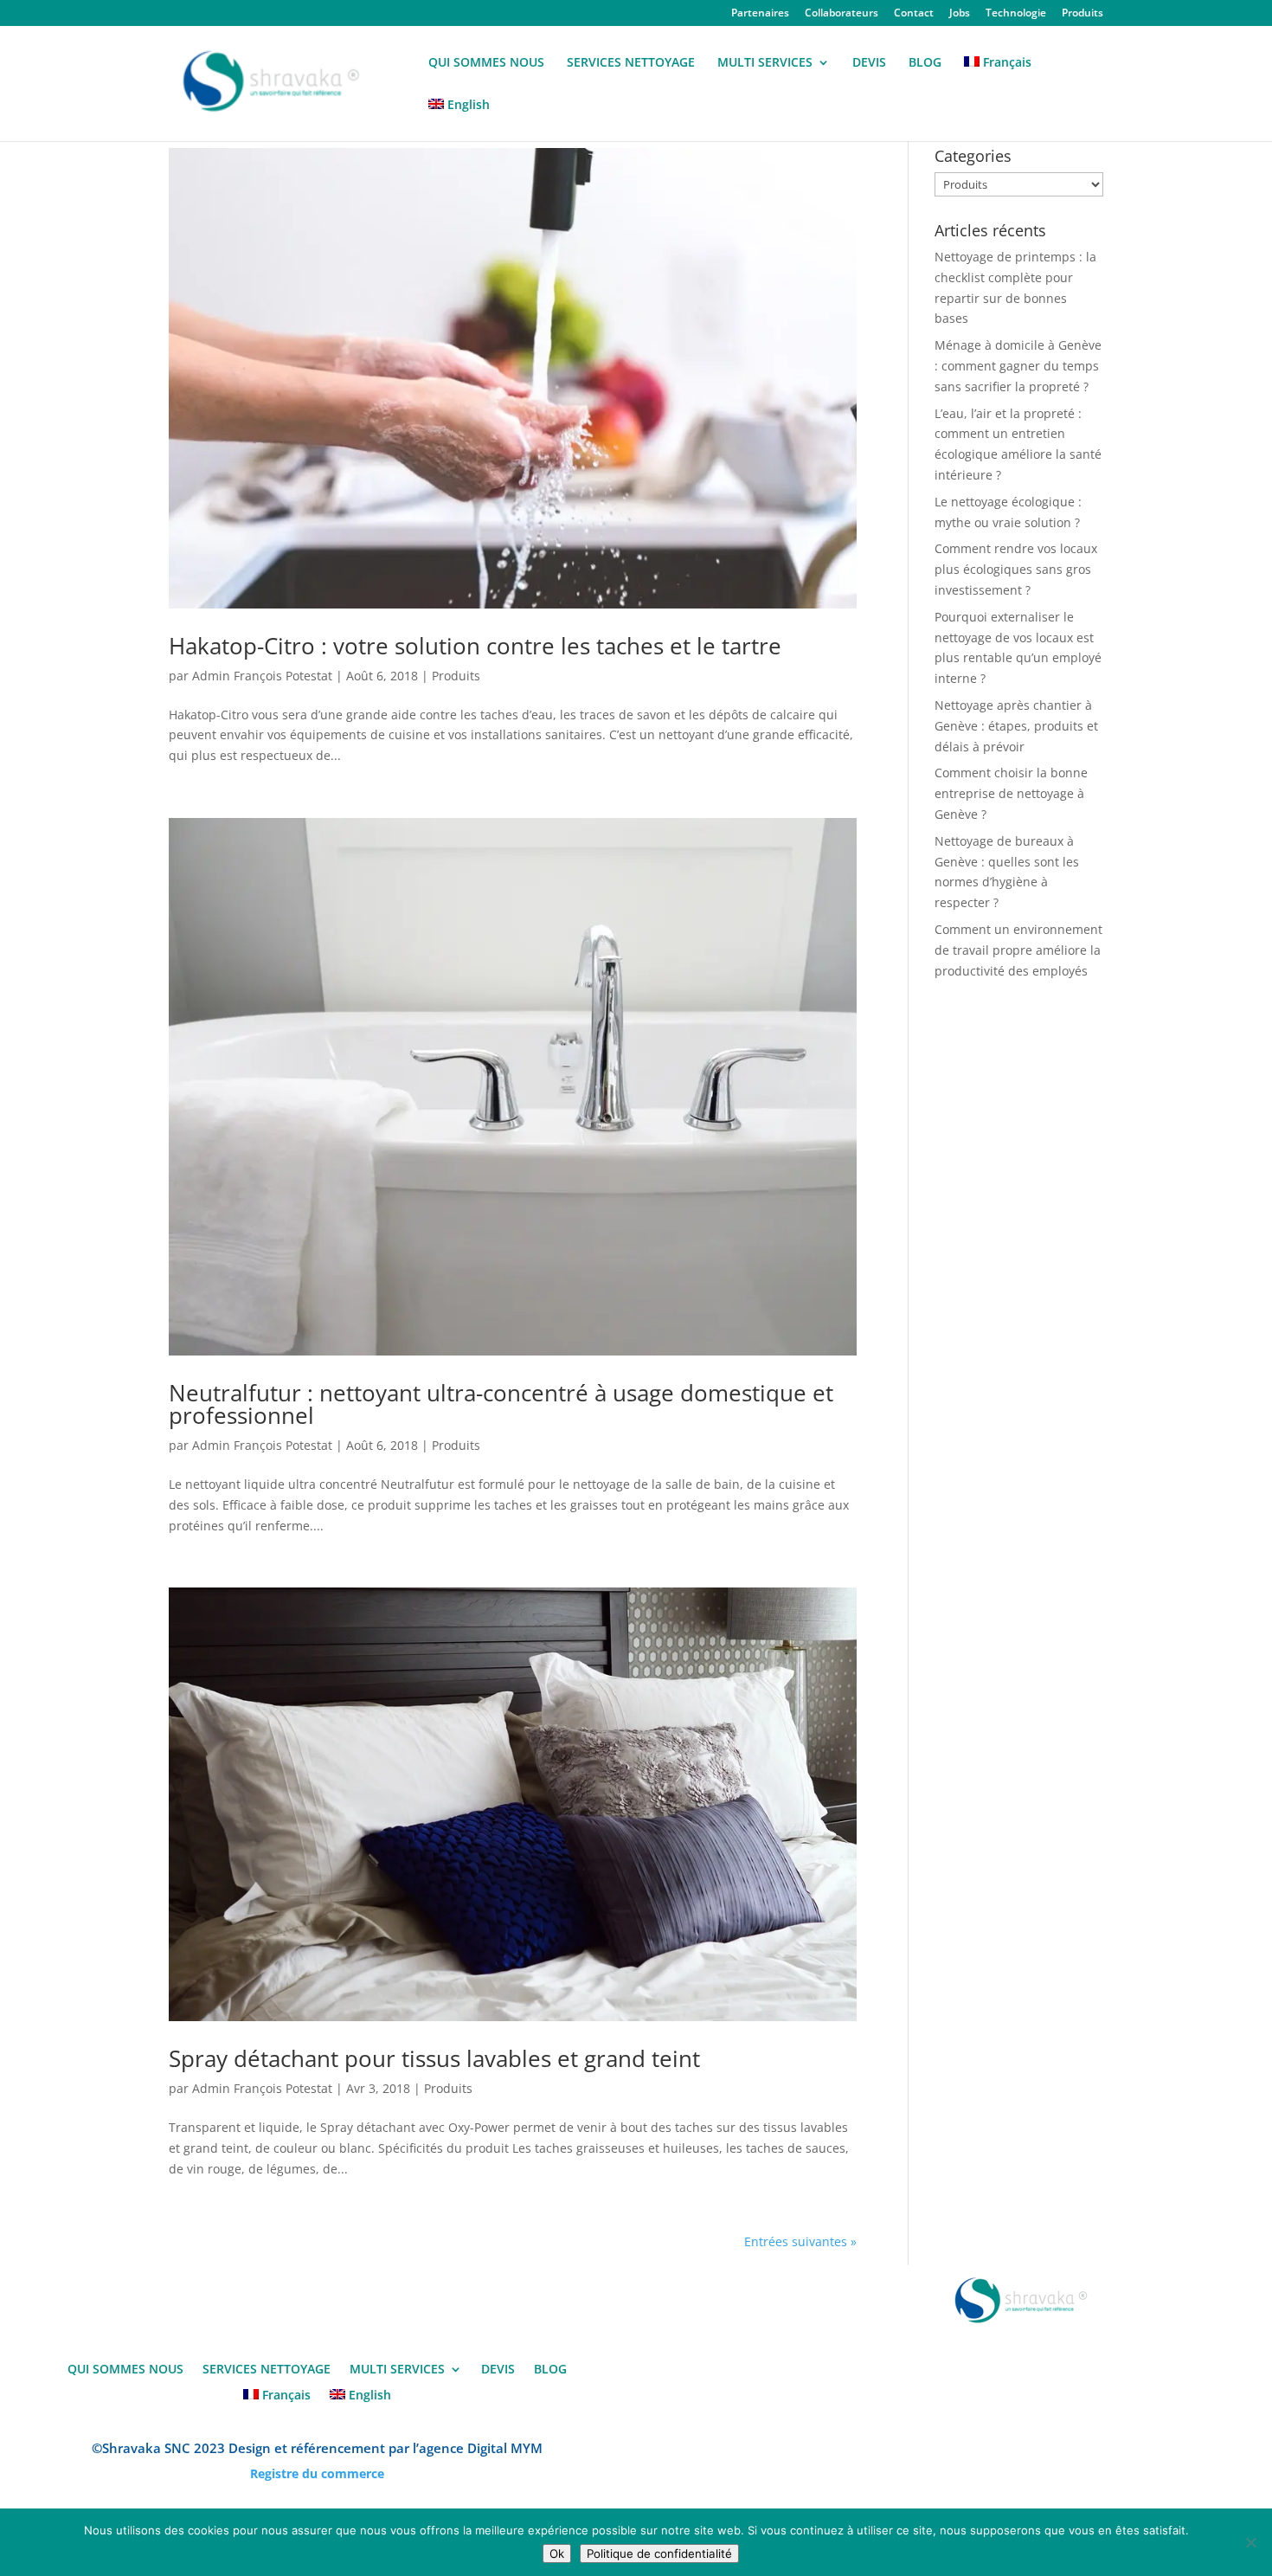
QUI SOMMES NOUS (486, 63)
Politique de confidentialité (659, 2553)
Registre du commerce (317, 2473)
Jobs (960, 14)
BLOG (925, 63)
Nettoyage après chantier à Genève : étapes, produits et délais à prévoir (1016, 726)
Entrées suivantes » (800, 2241)
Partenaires (760, 14)
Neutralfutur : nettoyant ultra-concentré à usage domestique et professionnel (501, 1404)
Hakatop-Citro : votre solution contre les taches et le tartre (475, 646)
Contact (914, 14)
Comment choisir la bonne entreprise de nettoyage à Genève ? (1011, 793)
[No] (1250, 2542)
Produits (1082, 14)
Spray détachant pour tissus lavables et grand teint (434, 2058)
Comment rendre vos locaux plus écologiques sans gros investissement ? (1016, 569)
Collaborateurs (842, 14)
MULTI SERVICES (765, 63)
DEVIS (869, 63)
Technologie (1016, 14)
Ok (557, 2553)
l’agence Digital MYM (478, 2448)
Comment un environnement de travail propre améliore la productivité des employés (1018, 950)
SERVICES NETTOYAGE (631, 63)
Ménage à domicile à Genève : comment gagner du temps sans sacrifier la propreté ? (1018, 366)
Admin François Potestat (262, 676)
